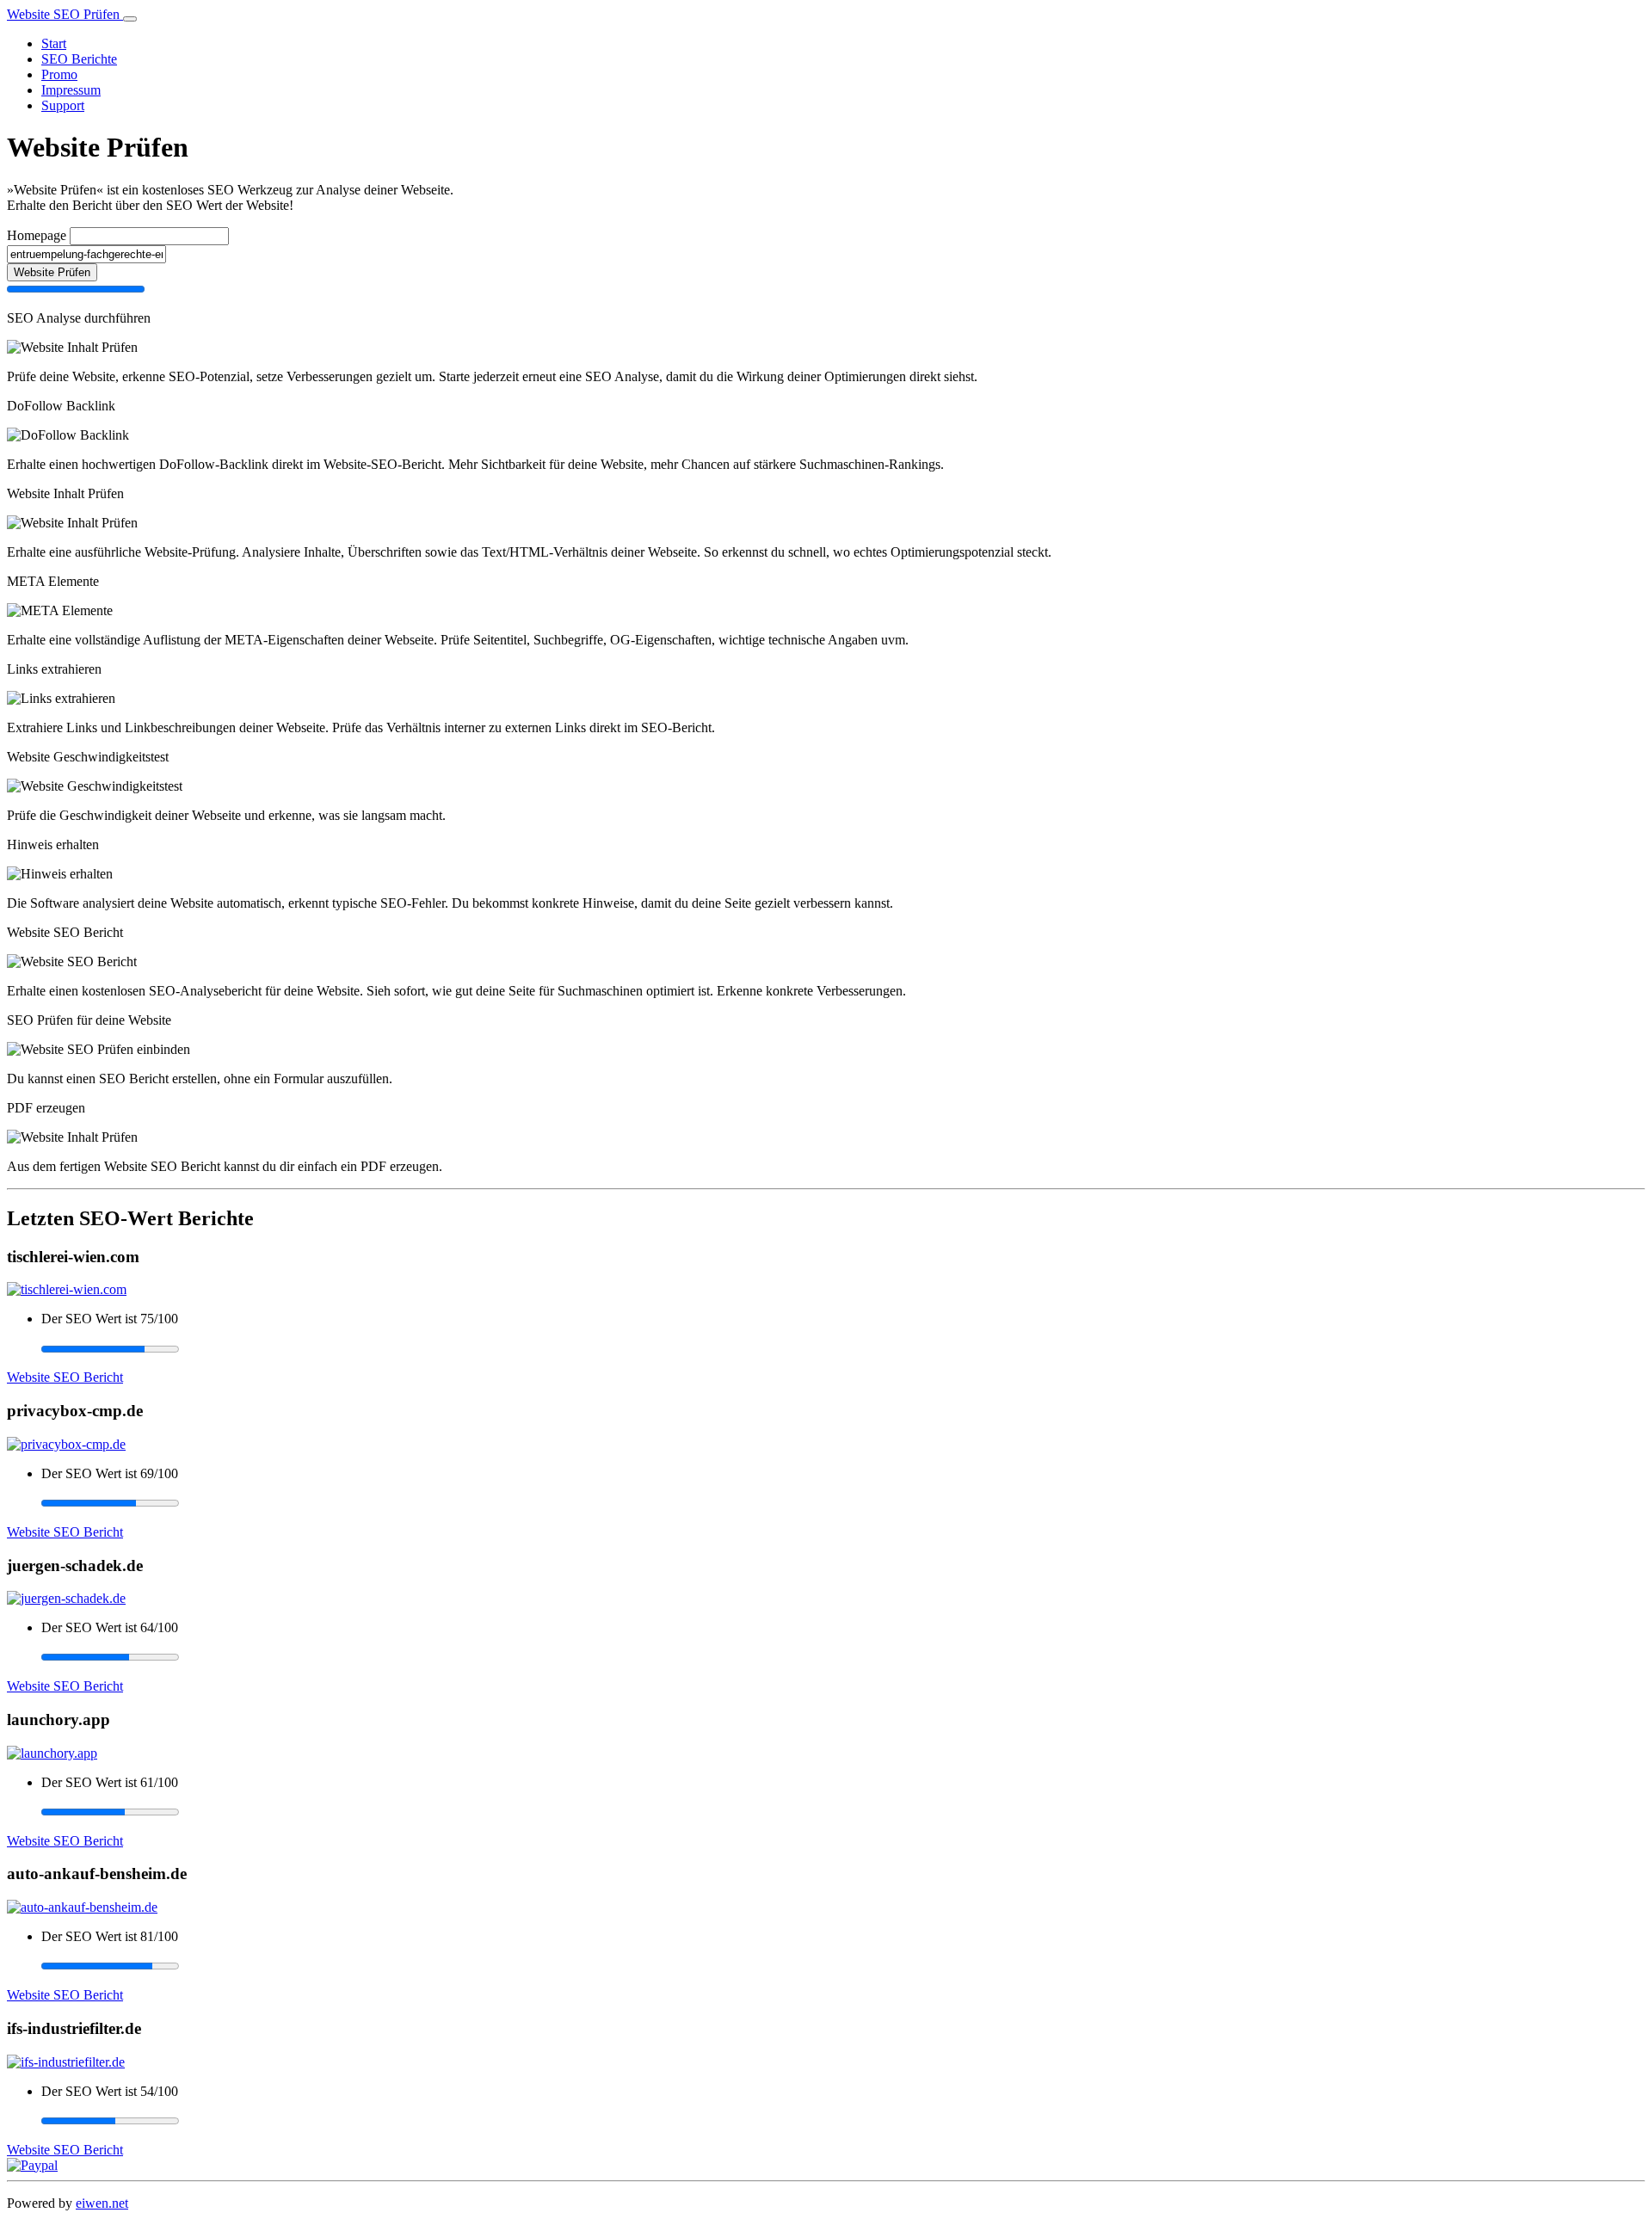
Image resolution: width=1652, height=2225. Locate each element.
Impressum (71, 90)
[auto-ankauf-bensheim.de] (82, 1907)
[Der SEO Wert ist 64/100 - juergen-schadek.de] (843, 1657)
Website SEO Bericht (65, 1377)
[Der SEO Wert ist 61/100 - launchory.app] (843, 1812)
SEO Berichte (79, 59)
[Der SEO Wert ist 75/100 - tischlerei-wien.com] (843, 1348)
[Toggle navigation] (130, 19)
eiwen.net (102, 2203)
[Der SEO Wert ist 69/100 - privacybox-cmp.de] (843, 1503)
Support (63, 105)
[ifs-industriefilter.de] (66, 2062)
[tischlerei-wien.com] (67, 1289)
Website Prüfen (52, 272)
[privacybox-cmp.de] (66, 1444)
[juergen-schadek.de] (66, 1598)
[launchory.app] (52, 1753)
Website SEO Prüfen (65, 14)
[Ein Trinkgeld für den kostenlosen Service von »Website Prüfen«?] (32, 2165)
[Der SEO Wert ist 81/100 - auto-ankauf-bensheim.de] (843, 1966)
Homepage (37, 235)
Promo (59, 74)
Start (54, 43)
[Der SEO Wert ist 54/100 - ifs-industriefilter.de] (843, 2121)
